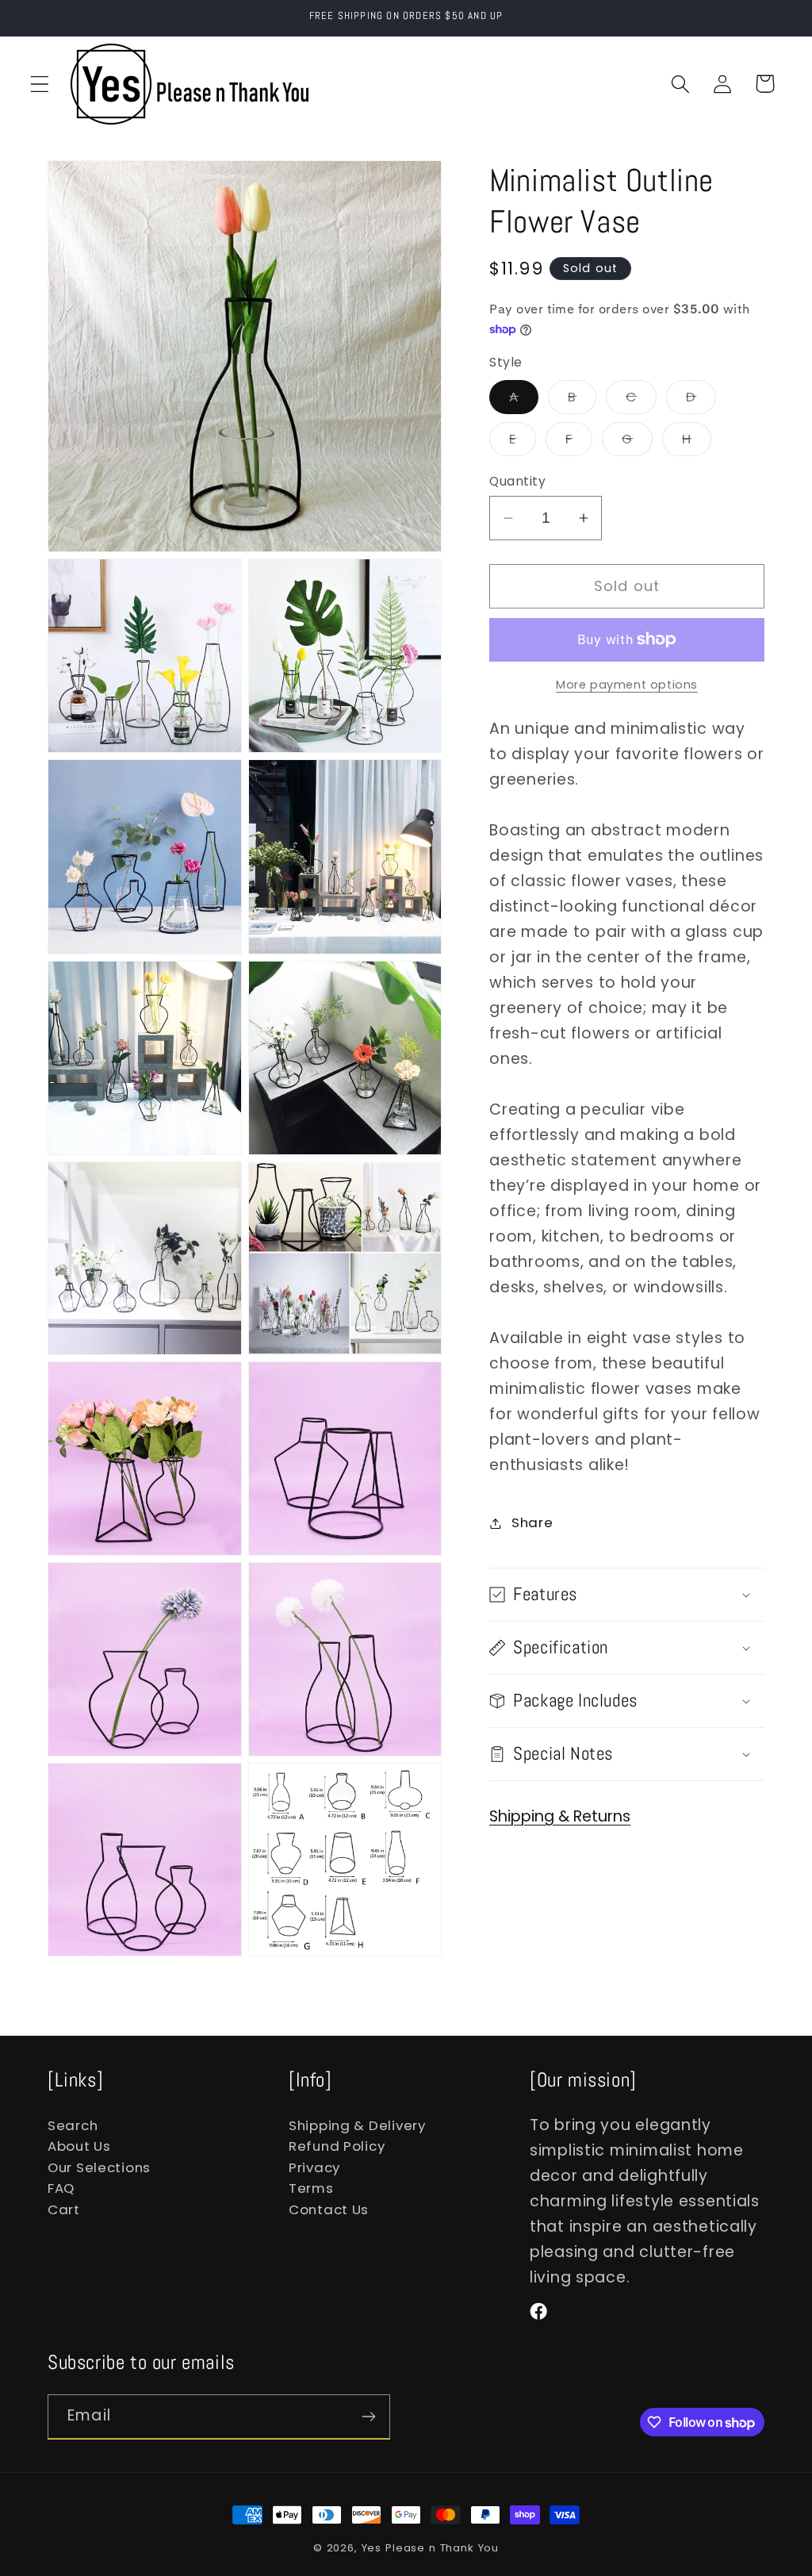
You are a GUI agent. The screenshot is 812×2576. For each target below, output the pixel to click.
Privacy (314, 2167)
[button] (40, 84)
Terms (311, 2188)
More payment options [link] (627, 685)
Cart (64, 2209)
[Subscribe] (368, 2417)
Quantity (517, 481)
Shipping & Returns (560, 1816)
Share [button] (532, 1522)
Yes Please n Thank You (430, 2548)
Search (73, 2125)
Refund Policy (337, 2146)
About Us (79, 2146)
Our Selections (99, 2167)
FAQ (61, 2188)
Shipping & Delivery (357, 2125)
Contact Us (329, 2209)
